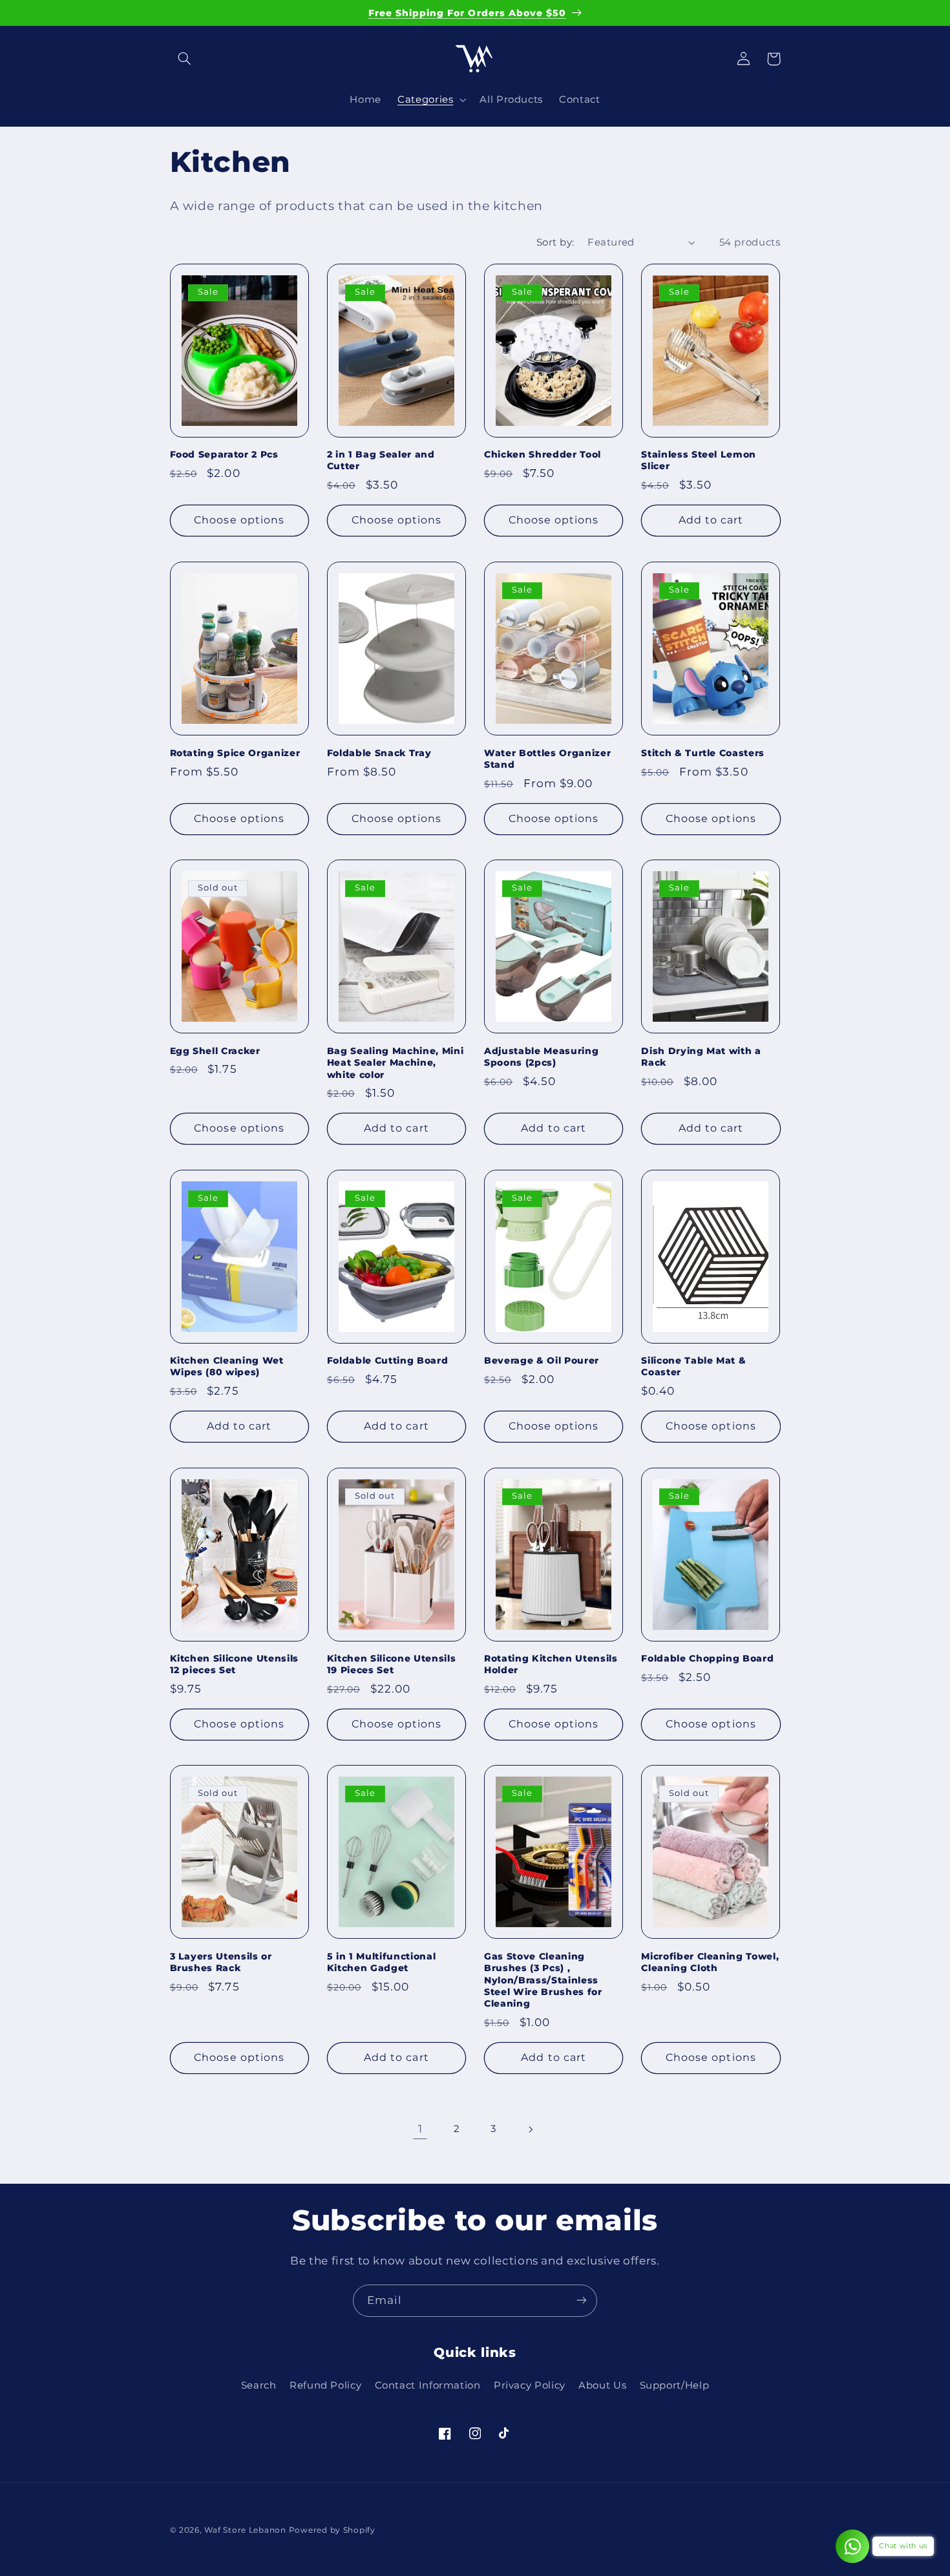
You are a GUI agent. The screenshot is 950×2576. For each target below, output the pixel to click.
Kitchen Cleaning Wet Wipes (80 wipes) (227, 1366)
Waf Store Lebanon (245, 2530)
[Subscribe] (582, 2300)
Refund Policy (325, 2386)
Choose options (239, 521)
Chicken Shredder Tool (543, 455)
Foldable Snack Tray (379, 753)
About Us (602, 2386)
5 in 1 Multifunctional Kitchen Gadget (382, 1962)
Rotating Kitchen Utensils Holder (551, 1664)
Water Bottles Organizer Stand (547, 759)
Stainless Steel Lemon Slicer (699, 461)
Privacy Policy (530, 2386)
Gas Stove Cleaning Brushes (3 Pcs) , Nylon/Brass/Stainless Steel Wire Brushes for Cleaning (543, 1980)
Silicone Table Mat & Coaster (693, 1366)
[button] (185, 59)
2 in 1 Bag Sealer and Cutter (381, 461)
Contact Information (428, 2386)
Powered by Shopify (332, 2530)
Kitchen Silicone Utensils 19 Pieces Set (392, 1664)
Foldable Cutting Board (388, 1360)
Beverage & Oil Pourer (542, 1360)
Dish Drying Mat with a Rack (701, 1057)
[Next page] (530, 2129)
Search (259, 2386)
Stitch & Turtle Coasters (703, 753)
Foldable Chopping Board (707, 1658)
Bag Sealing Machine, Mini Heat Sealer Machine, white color (396, 1063)
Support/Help (675, 2386)
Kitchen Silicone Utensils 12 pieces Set (235, 1664)
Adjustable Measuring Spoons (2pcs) (541, 1057)
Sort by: (555, 242)
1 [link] (420, 2129)
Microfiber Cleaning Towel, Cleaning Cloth (710, 1962)
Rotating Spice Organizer (235, 753)
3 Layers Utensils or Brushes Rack (221, 1962)
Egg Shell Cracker (215, 1051)
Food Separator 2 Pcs (224, 455)
